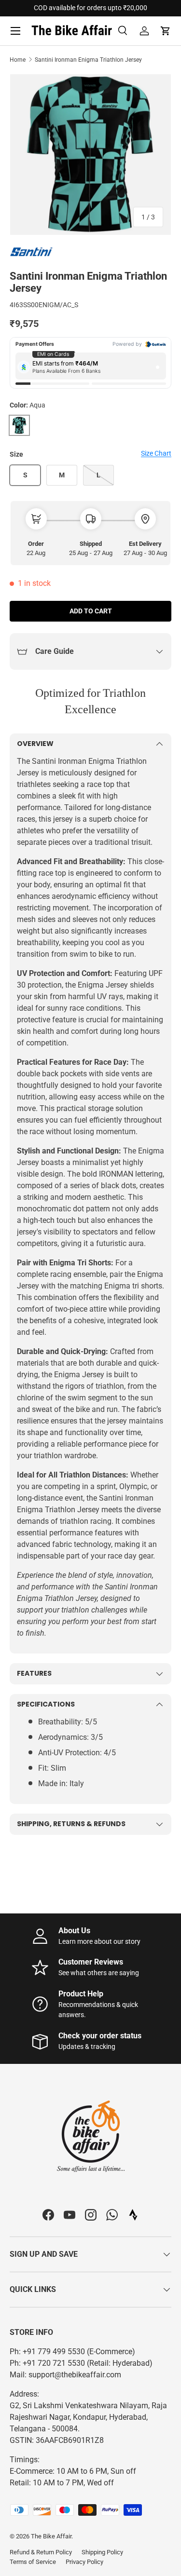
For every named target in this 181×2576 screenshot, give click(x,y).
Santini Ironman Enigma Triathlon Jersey (88, 60)
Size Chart (156, 453)
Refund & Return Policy (41, 2552)
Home (18, 60)
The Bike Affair (51, 2536)
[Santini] (34, 252)
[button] (166, 31)
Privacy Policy (84, 2562)
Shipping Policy (102, 2552)
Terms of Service (33, 2562)
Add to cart (91, 611)
